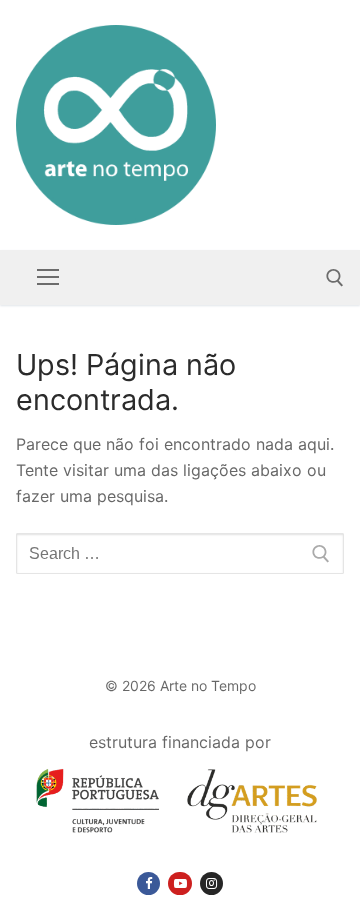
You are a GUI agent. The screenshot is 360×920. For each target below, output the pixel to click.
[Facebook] (148, 883)
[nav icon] (48, 278)
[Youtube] (179, 883)
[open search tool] (335, 278)
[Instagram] (211, 883)
